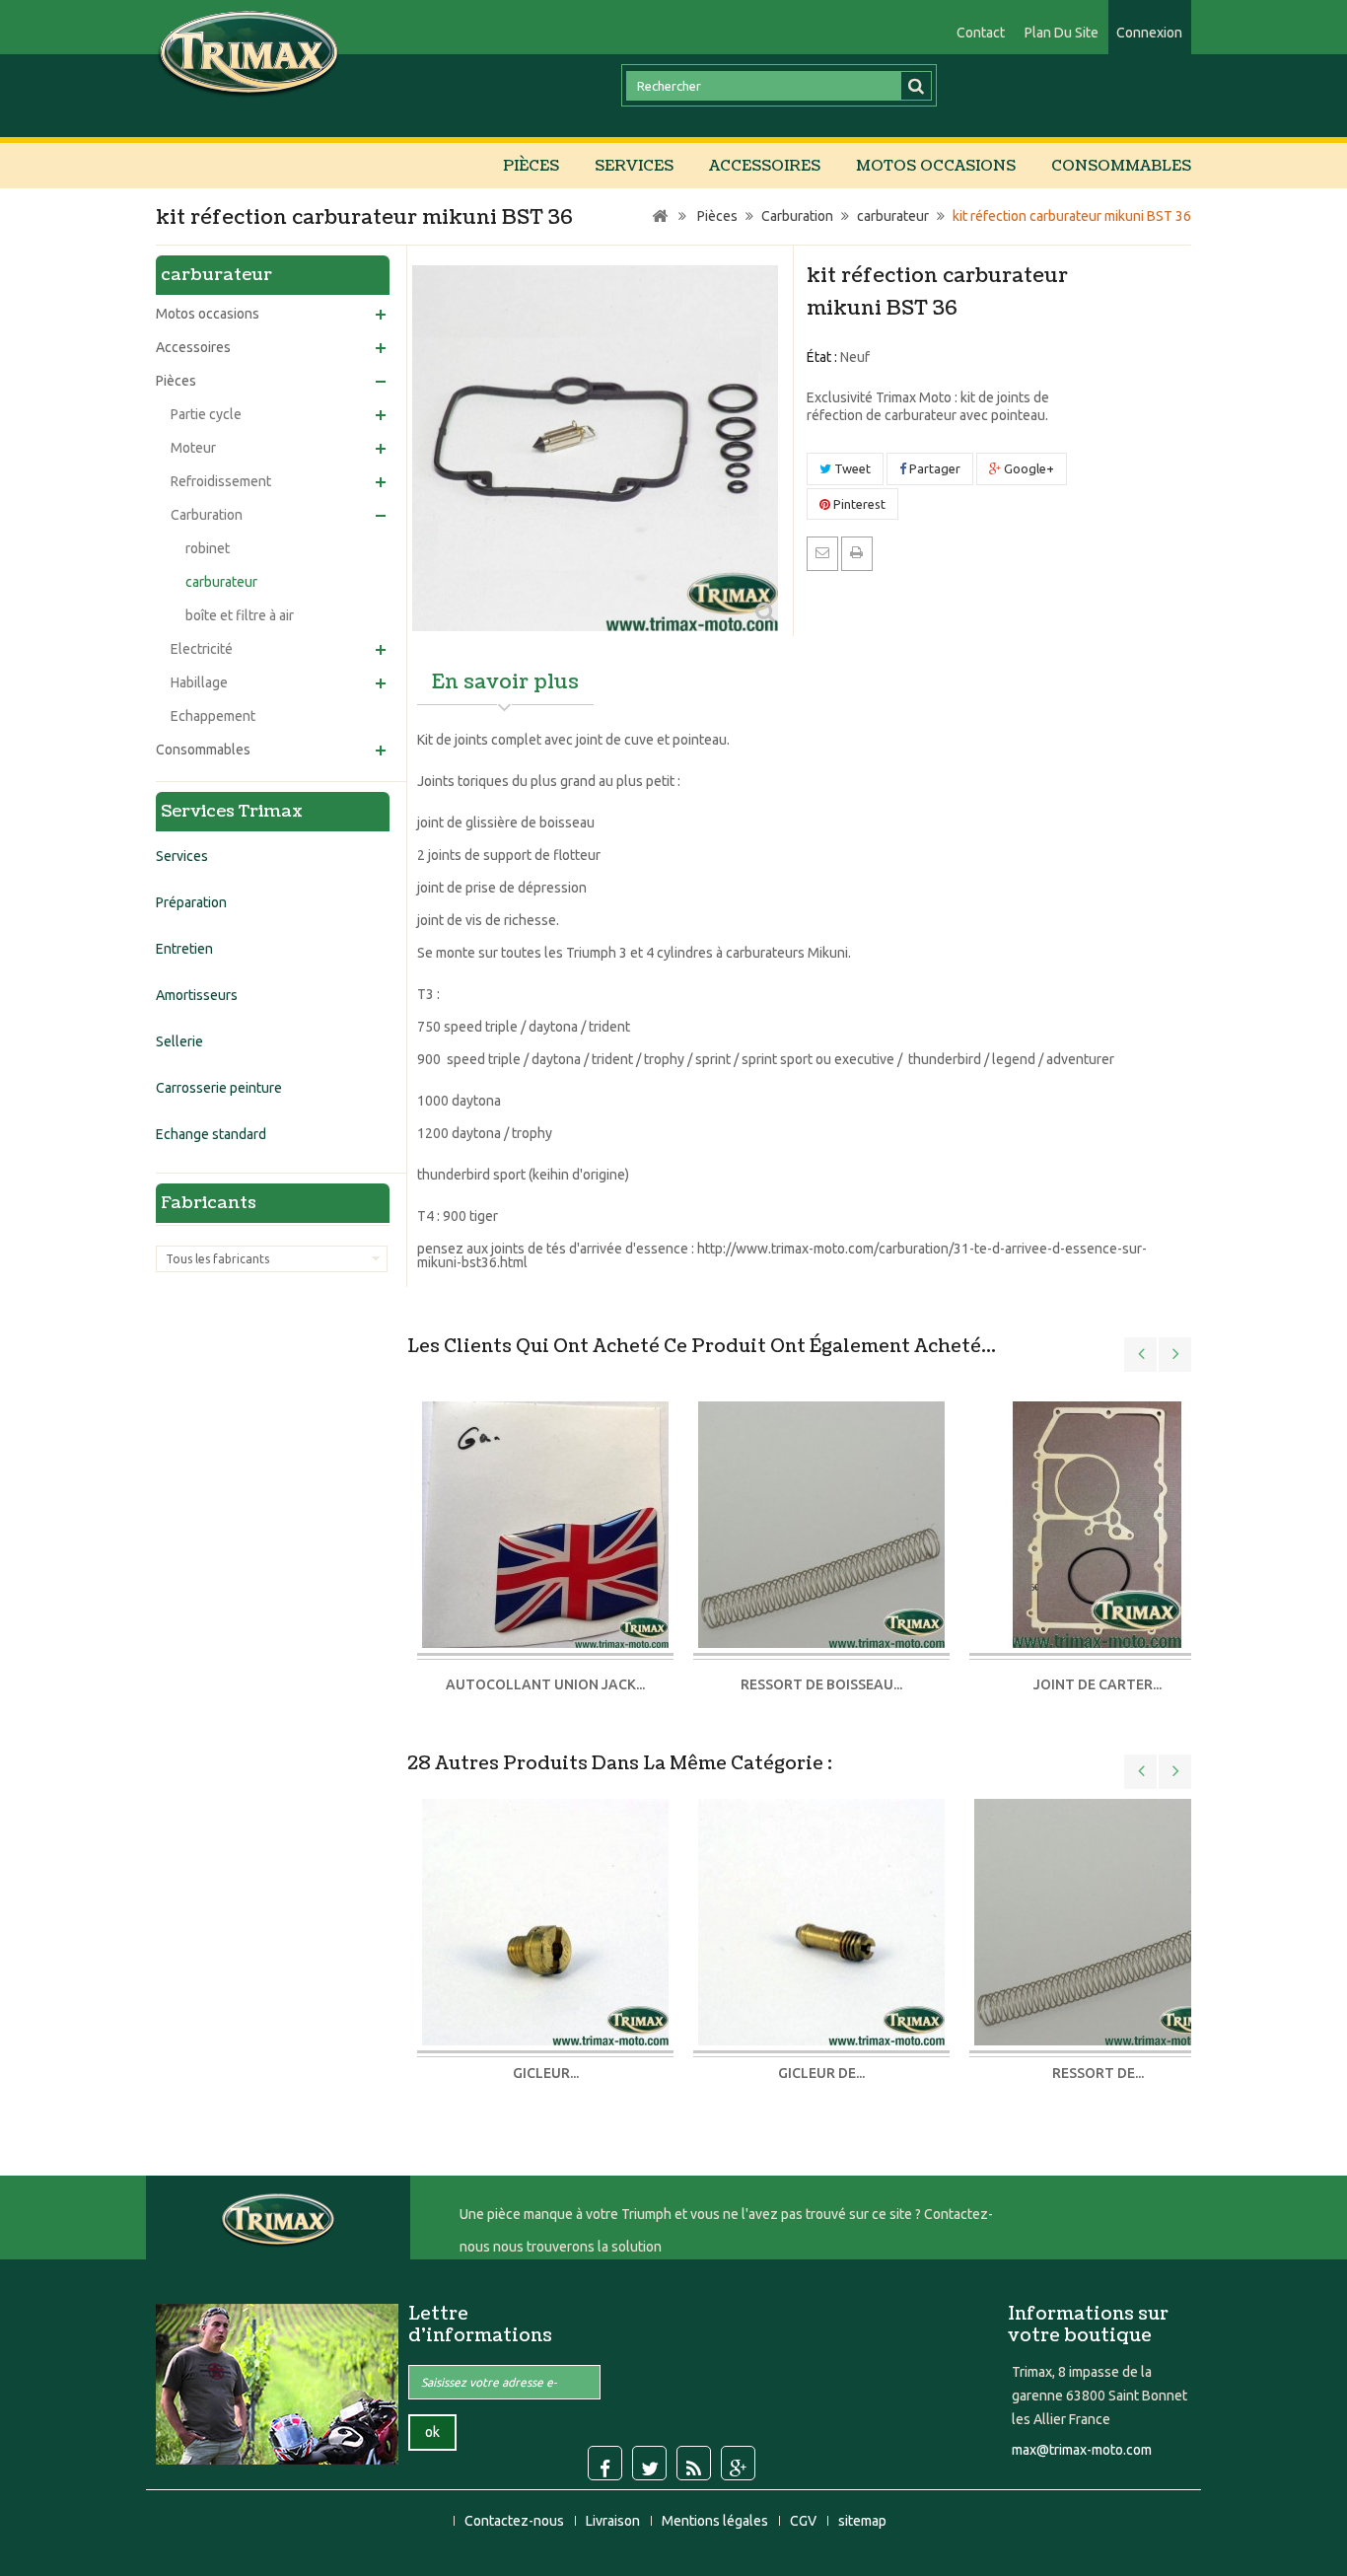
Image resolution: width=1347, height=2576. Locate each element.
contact (981, 33)
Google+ (1028, 468)
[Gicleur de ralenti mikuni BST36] (821, 1920)
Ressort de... (1098, 2073)
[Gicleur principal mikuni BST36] (545, 1920)
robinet (208, 548)
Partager (933, 468)
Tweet (851, 468)
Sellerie (179, 1041)
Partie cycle (206, 414)
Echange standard (211, 1134)
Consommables (1121, 166)
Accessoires (765, 166)
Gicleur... (546, 2073)
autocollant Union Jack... (545, 1684)
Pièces (531, 166)
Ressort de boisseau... (821, 1684)
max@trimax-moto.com (1082, 2450)
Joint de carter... (1098, 1684)
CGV (805, 2521)
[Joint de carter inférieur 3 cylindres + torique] (1098, 1526)
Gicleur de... (821, 2073)
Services (634, 166)
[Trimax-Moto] (249, 52)
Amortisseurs (197, 995)
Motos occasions (936, 166)
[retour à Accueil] (660, 216)
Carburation (207, 515)
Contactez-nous (516, 2521)
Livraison (614, 2521)
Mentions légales (716, 2521)
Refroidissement (221, 481)
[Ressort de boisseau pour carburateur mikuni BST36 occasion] (821, 1526)
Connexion (1149, 33)
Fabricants (209, 1203)
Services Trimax (232, 811)
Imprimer (857, 552)
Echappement (213, 716)
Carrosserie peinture (219, 1088)
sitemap (862, 2521)
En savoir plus (505, 682)
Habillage (199, 682)
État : (822, 357)
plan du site (1062, 33)
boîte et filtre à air (240, 615)
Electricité (202, 649)
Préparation (191, 902)
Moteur (193, 448)
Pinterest (858, 504)
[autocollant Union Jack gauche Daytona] (545, 1526)
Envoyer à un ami (822, 552)
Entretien (184, 949)
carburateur (221, 582)
